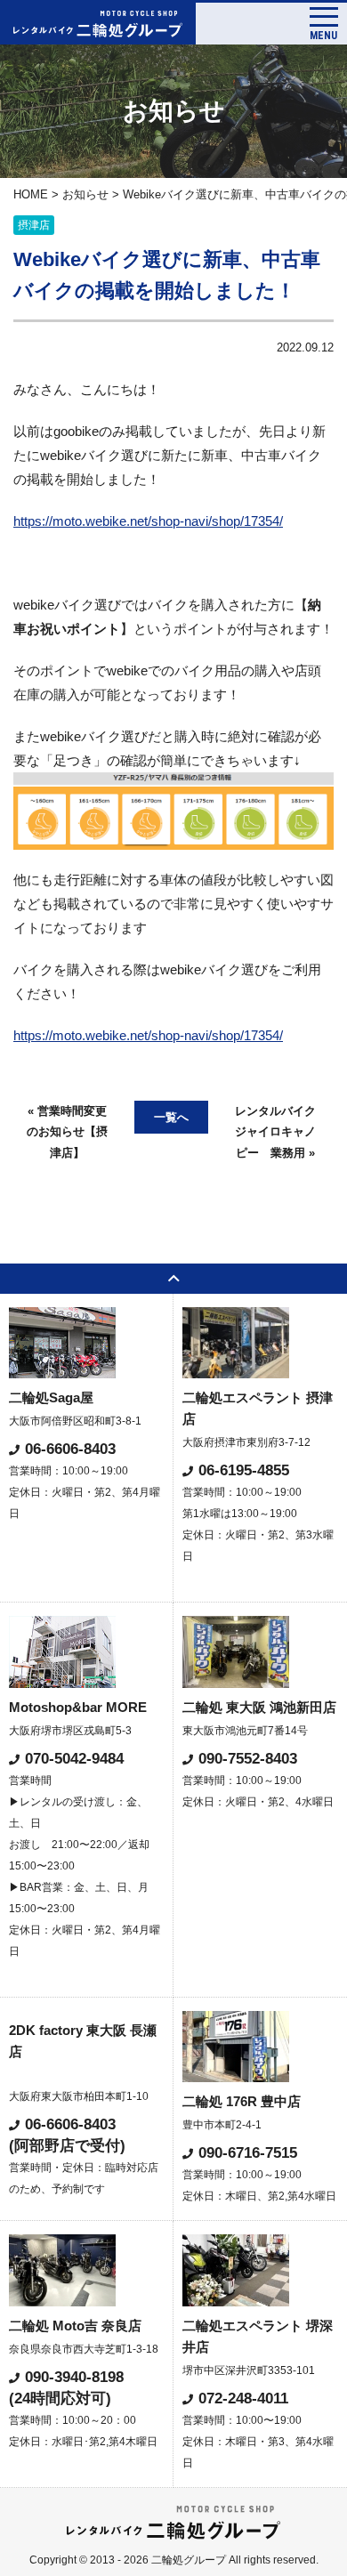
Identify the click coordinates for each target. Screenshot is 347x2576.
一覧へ (171, 1117)
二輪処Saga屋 (51, 1397)
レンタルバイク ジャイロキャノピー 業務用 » (281, 1132)
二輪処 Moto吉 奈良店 (75, 2326)
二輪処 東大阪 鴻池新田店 (259, 1707)
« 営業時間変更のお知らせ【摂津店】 (67, 1132)
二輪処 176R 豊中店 (242, 2101)
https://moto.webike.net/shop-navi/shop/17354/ (148, 521)
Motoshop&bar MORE (78, 1707)
